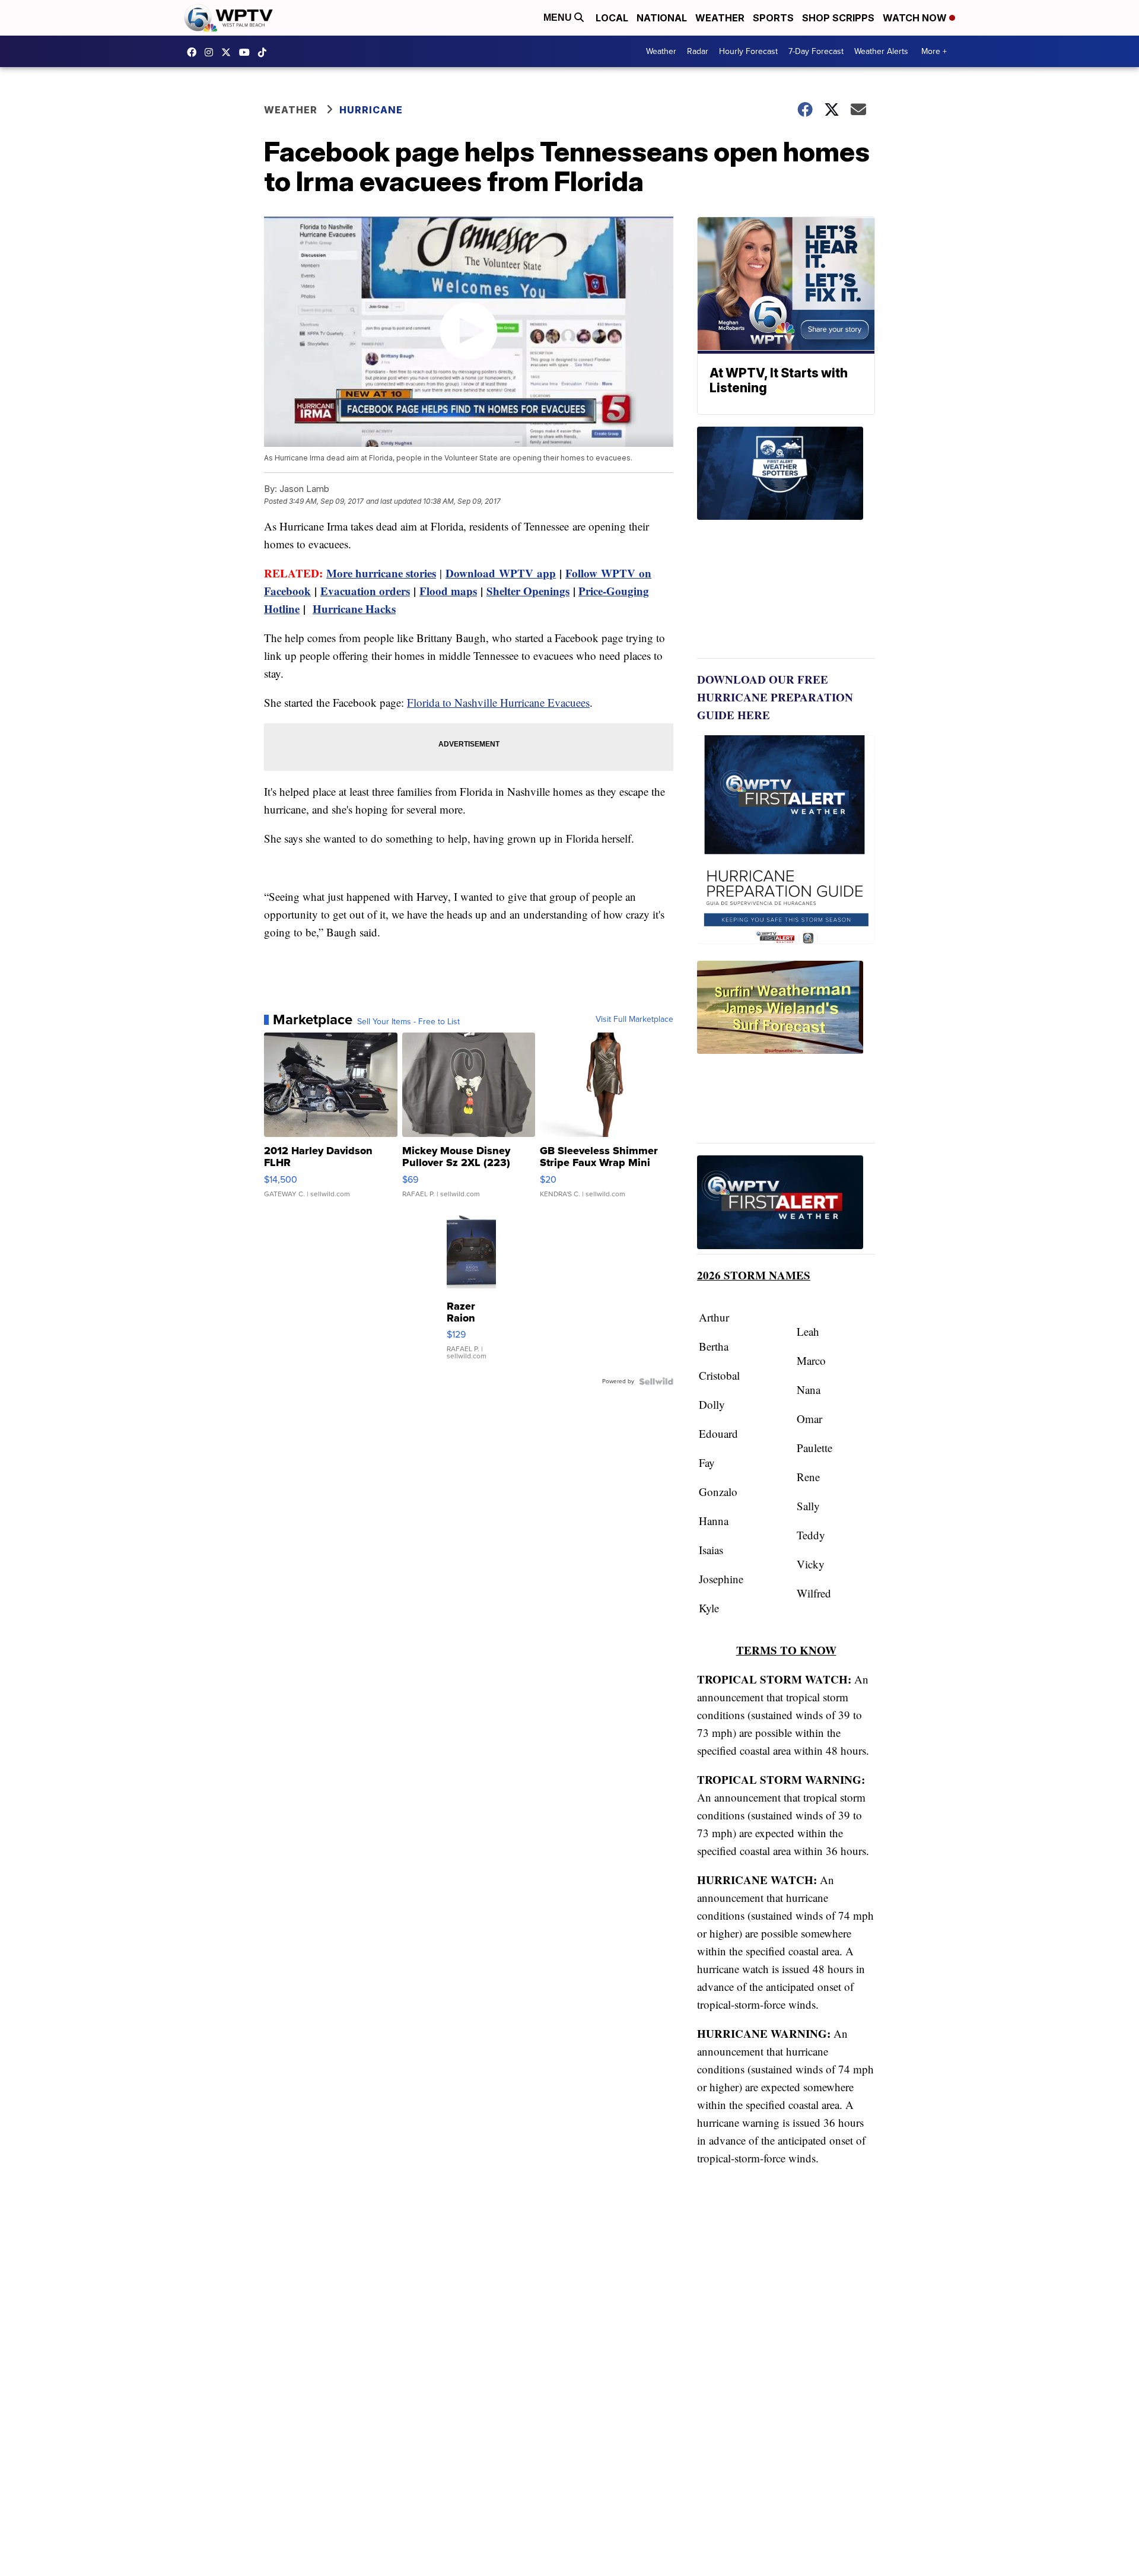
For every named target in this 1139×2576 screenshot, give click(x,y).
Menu (559, 18)
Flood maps (448, 591)
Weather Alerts (881, 51)
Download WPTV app (501, 573)
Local (612, 18)
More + (934, 51)
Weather (720, 18)
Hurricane (371, 110)
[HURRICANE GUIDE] (786, 1205)
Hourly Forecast (748, 51)
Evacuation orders (365, 591)
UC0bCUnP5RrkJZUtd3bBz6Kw (247, 52)
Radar (698, 51)
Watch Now (916, 18)
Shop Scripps (838, 18)
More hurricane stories (381, 573)
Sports (773, 18)
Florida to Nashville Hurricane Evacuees (498, 702)
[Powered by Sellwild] (656, 1381)
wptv (212, 52)
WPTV (229, 52)
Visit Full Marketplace (634, 1019)
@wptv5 (265, 52)
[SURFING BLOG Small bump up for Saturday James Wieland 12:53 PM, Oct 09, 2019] (786, 1052)
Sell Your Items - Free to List (408, 1022)
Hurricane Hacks (354, 609)
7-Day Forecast (816, 51)
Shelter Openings (528, 591)
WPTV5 (195, 52)
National (662, 18)
